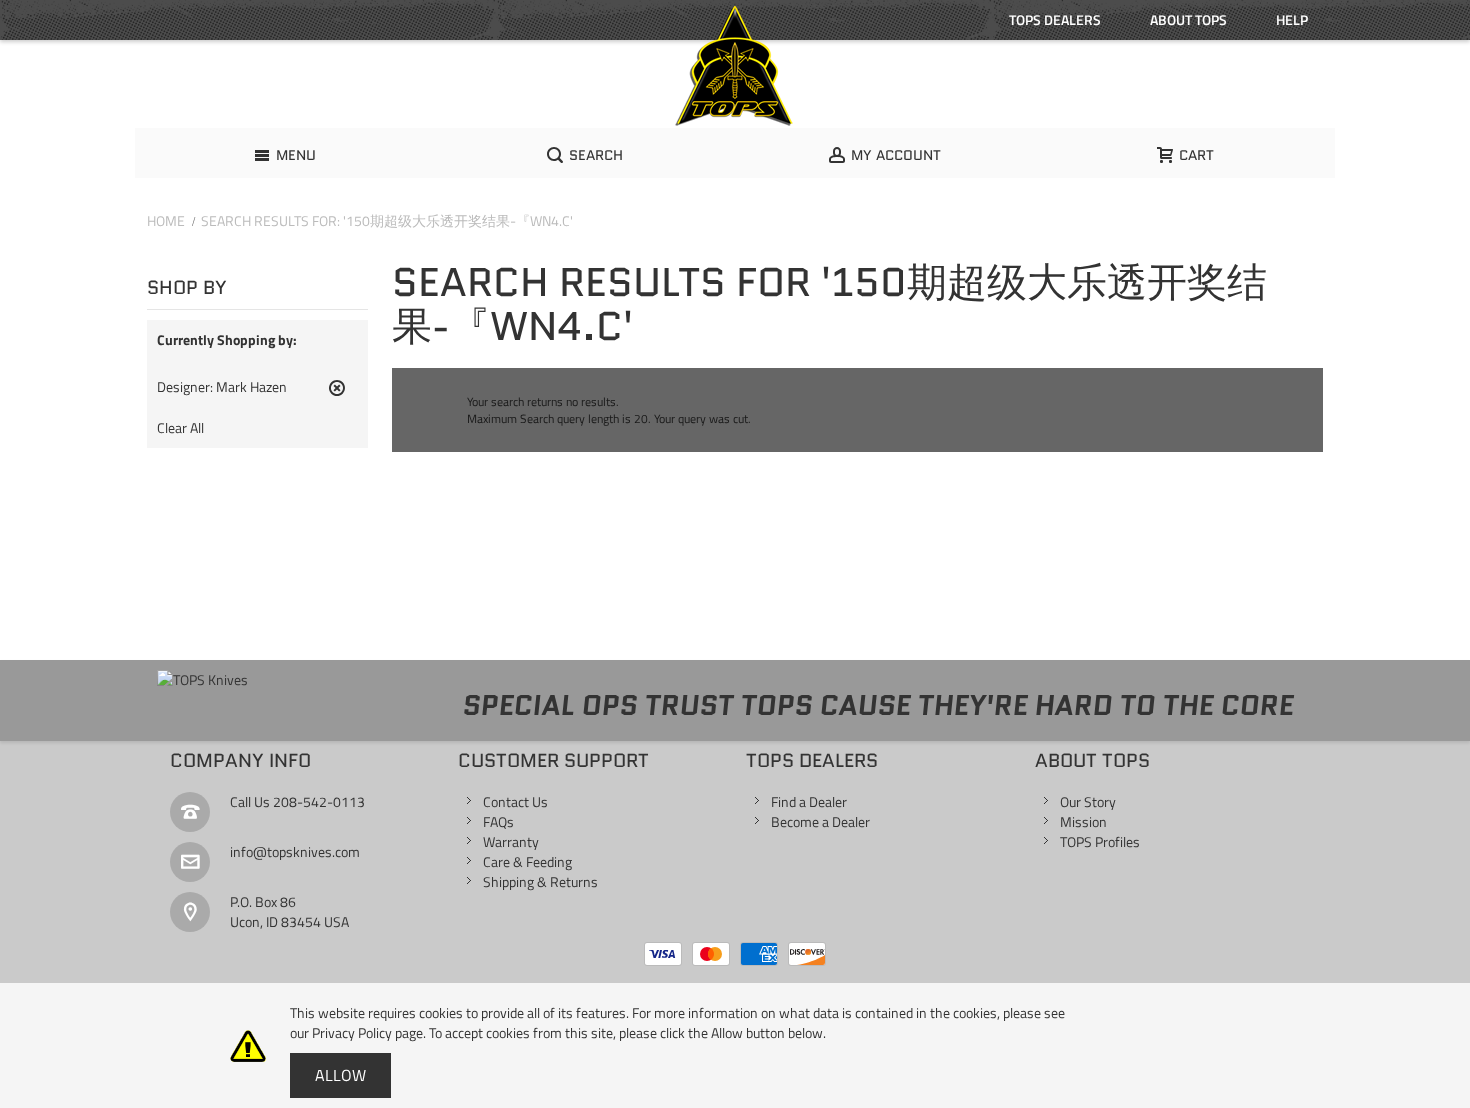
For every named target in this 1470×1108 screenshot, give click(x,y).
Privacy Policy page (367, 1032)
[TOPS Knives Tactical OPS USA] (735, 66)
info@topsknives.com (295, 851)
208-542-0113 (319, 801)
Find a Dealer (809, 801)
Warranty (511, 841)
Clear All (180, 428)
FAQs (498, 821)
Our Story (1088, 801)
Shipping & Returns (540, 881)
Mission (1083, 821)
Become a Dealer (820, 821)
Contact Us (515, 801)
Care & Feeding (527, 861)
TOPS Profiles (1100, 841)
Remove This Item (337, 396)
